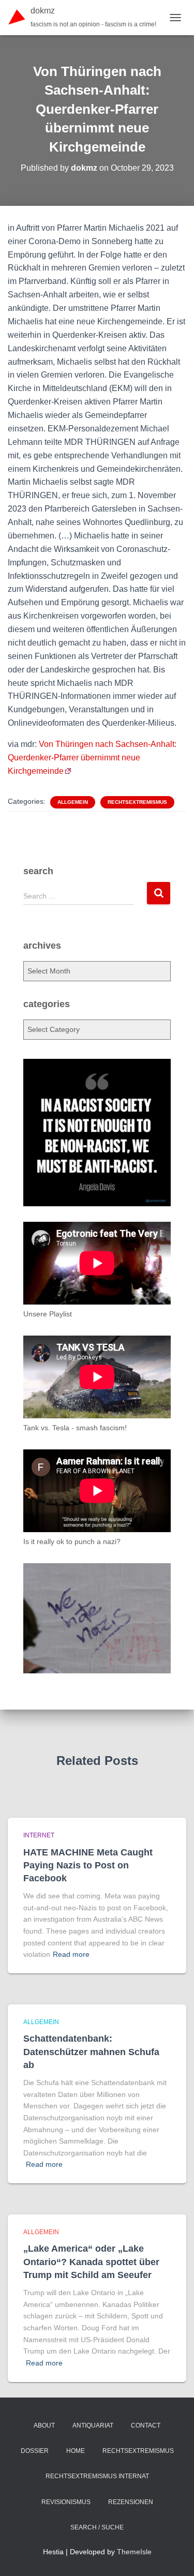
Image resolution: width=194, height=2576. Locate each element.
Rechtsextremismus (137, 802)
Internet (39, 1835)
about (44, 2425)
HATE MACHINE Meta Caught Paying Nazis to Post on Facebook (88, 1865)
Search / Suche (97, 2527)
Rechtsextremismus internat (97, 2476)
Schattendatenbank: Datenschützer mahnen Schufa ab (91, 2051)
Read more (71, 1954)
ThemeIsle (134, 2552)
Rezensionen (131, 2502)
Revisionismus (66, 2502)
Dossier (35, 2451)
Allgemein (73, 802)
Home (76, 2451)
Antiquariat (93, 2425)
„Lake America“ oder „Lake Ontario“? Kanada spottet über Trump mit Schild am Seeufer (91, 2262)
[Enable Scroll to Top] (174, 2555)
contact (146, 2425)
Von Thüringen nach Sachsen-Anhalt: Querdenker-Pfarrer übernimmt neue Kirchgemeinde (92, 758)
